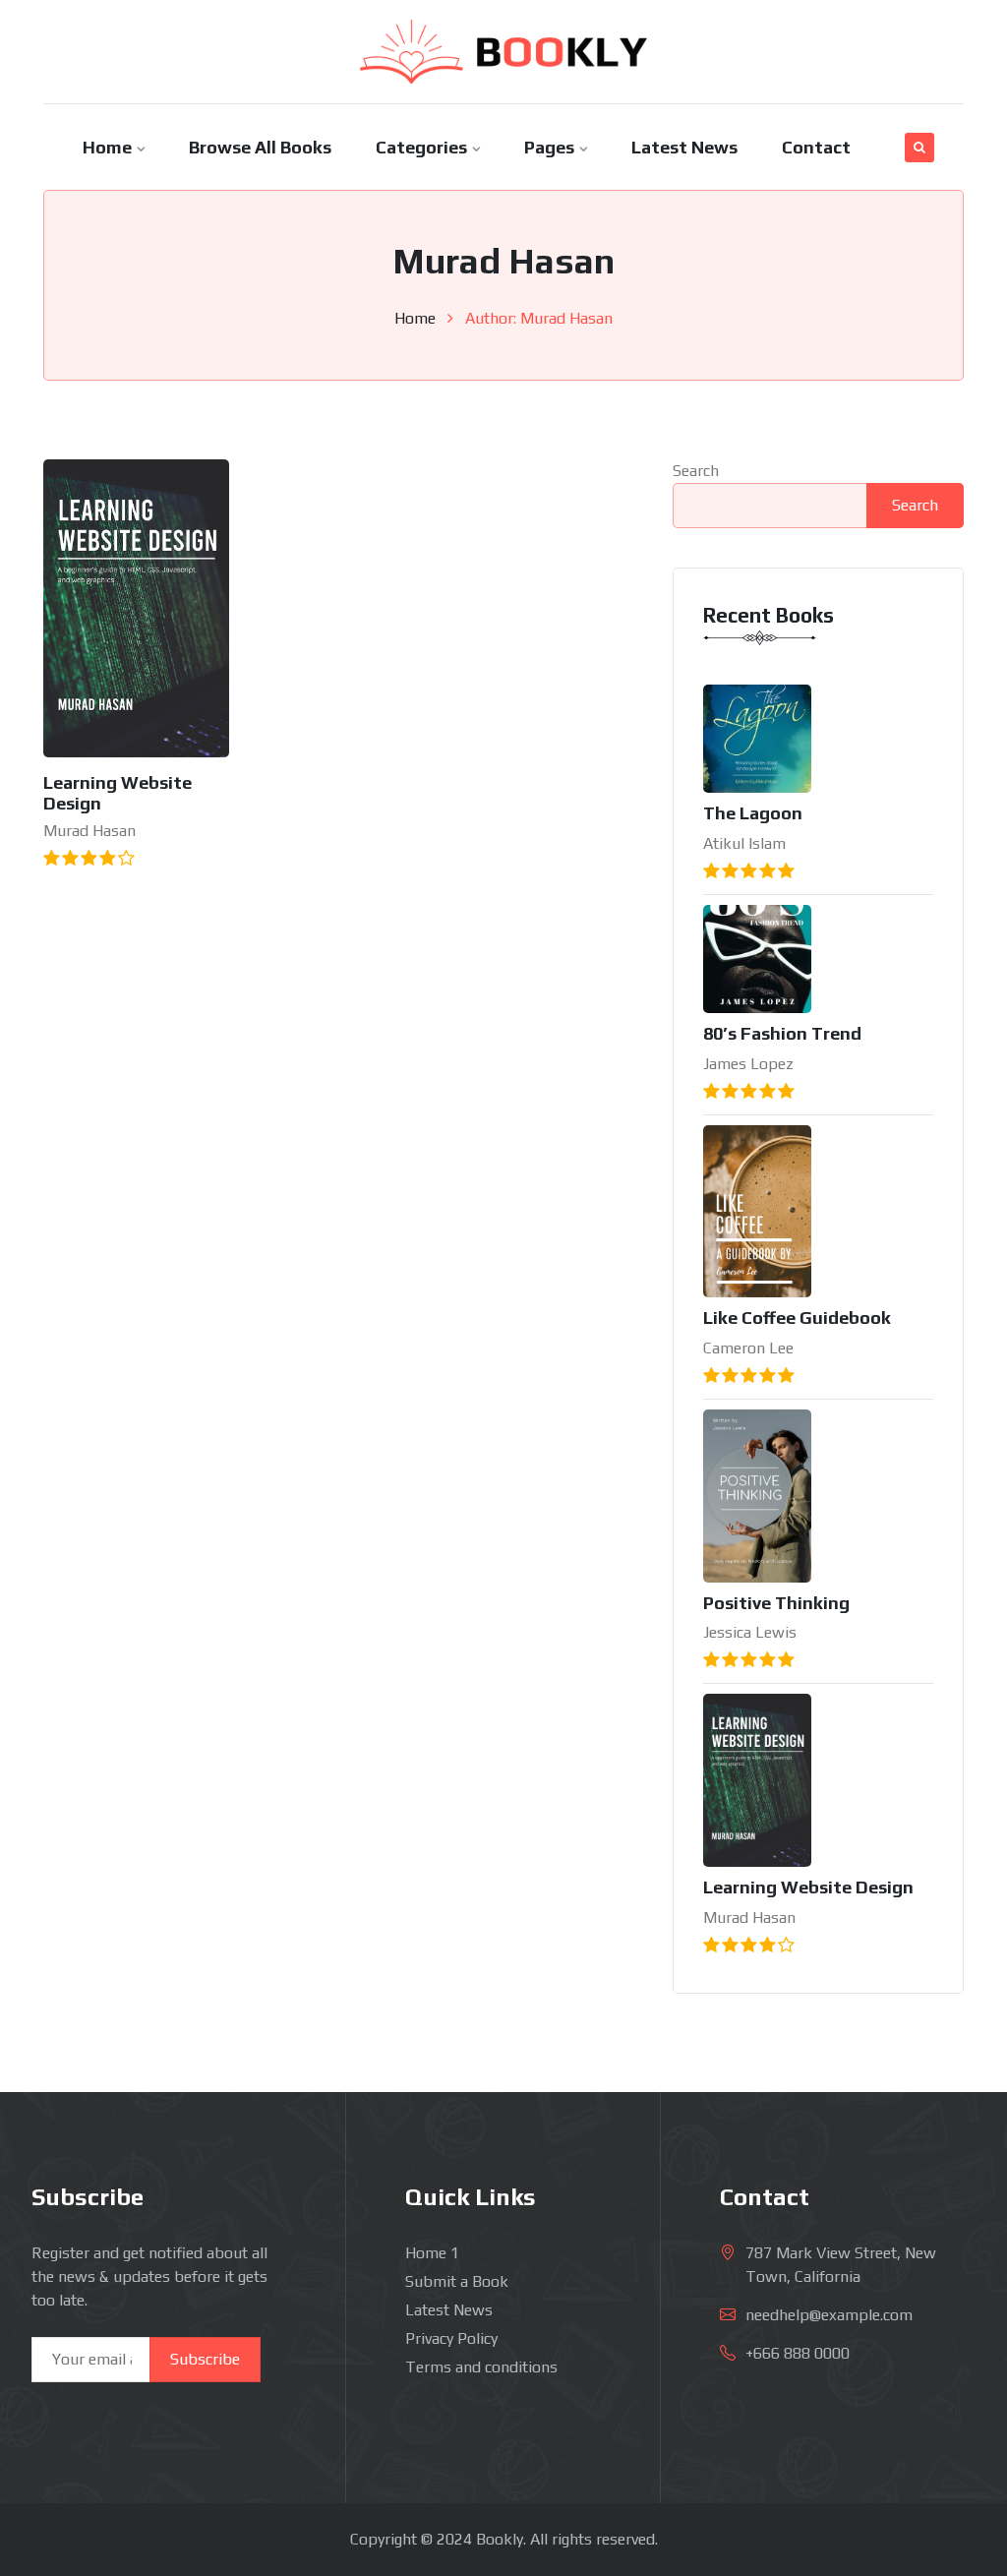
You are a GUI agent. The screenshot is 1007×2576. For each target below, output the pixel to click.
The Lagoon (753, 813)
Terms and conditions (481, 2367)
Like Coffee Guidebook (797, 1318)
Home (107, 147)
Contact (816, 147)
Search (696, 471)
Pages (549, 147)
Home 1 (432, 2253)
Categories (421, 147)
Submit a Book (457, 2281)
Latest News (684, 147)
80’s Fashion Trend (782, 1033)
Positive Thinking (776, 1603)
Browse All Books (260, 147)
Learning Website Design (808, 1887)
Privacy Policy (451, 2338)
